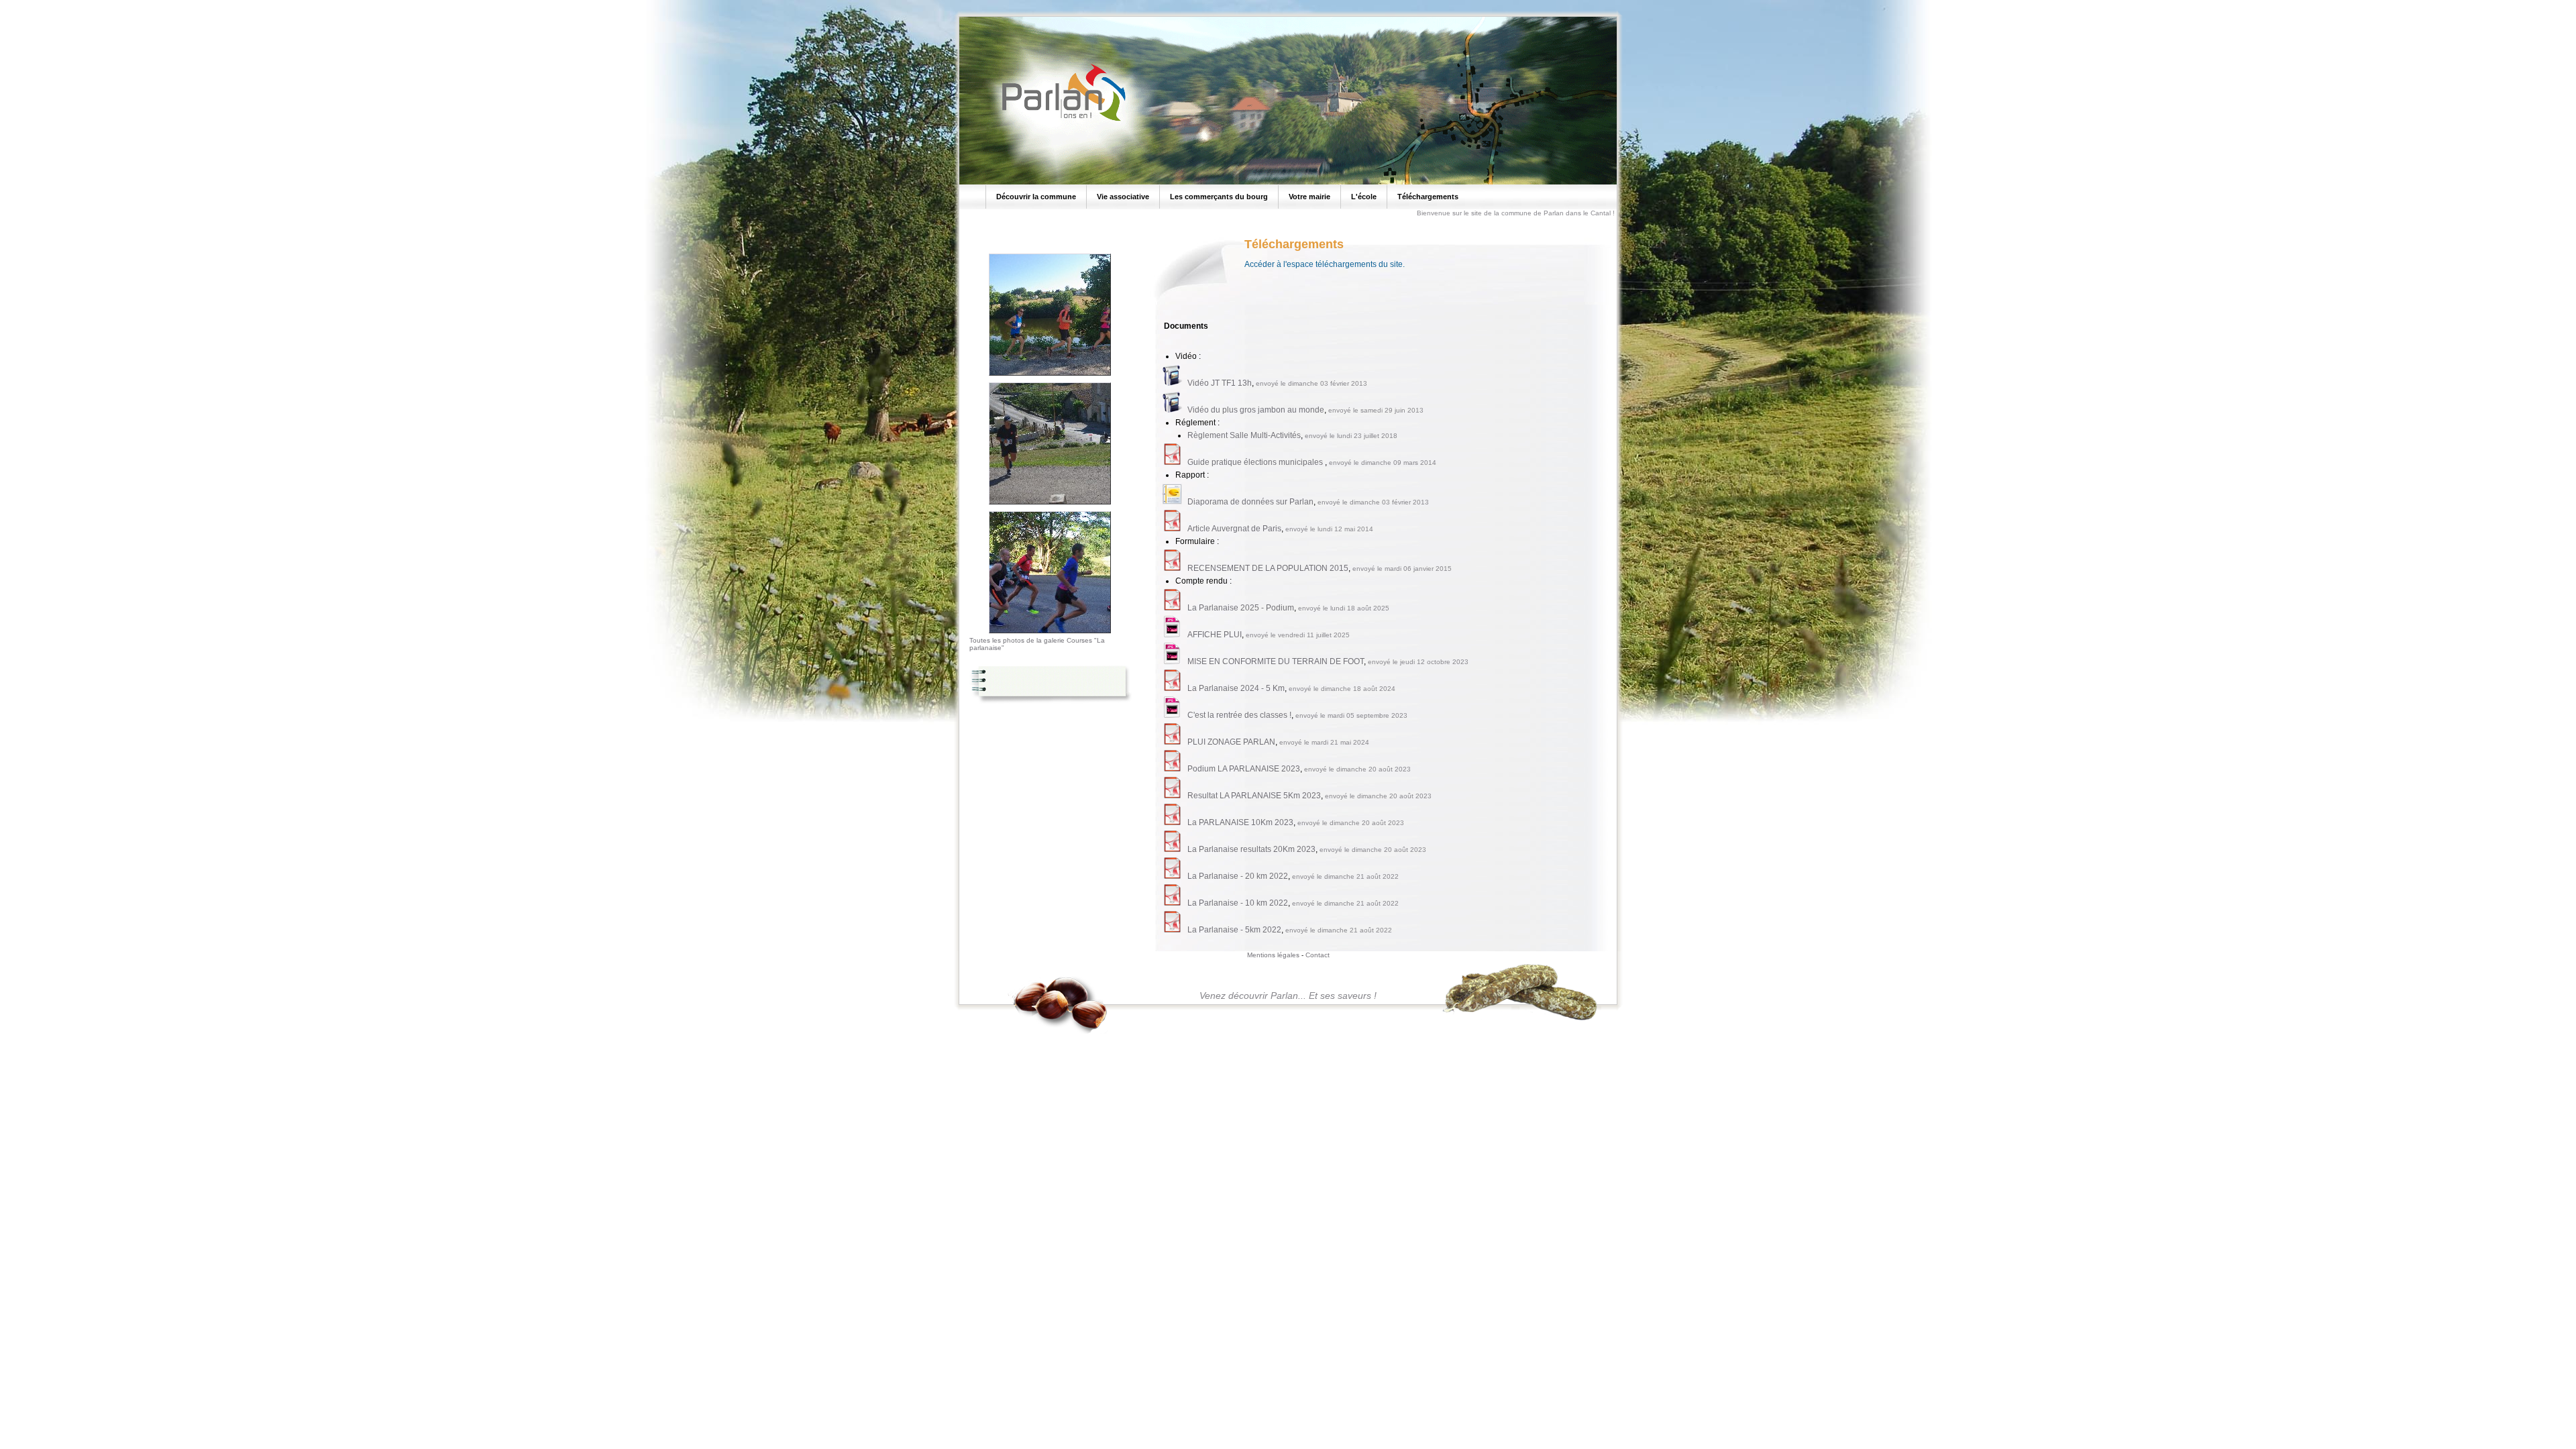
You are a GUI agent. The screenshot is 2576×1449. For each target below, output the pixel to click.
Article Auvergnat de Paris (1234, 529)
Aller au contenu (75, 4)
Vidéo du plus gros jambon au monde (1256, 410)
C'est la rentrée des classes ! (1239, 715)
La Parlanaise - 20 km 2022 (1238, 876)
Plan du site (26, 4)
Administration (171, 4)
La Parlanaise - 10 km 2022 (1238, 903)
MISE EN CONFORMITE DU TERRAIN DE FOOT (1276, 661)
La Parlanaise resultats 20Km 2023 (1251, 849)
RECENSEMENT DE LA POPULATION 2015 (1268, 568)
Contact (1318, 955)
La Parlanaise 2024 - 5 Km (1236, 688)
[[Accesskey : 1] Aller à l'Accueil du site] (1060, 120)
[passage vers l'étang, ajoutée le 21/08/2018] (1050, 376)
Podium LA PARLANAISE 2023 (1244, 769)
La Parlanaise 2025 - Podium (1241, 608)
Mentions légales (1273, 955)
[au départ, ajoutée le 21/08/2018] (1050, 634)
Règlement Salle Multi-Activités (1244, 435)
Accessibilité (125, 4)
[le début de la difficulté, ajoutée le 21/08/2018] (1050, 505)
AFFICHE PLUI (1215, 635)
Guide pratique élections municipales (1256, 462)
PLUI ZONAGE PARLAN (1231, 742)
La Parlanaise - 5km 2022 (1234, 930)
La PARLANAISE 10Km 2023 (1240, 822)
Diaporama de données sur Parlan (1250, 502)
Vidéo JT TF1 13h (1220, 383)
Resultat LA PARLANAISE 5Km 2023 (1254, 796)
